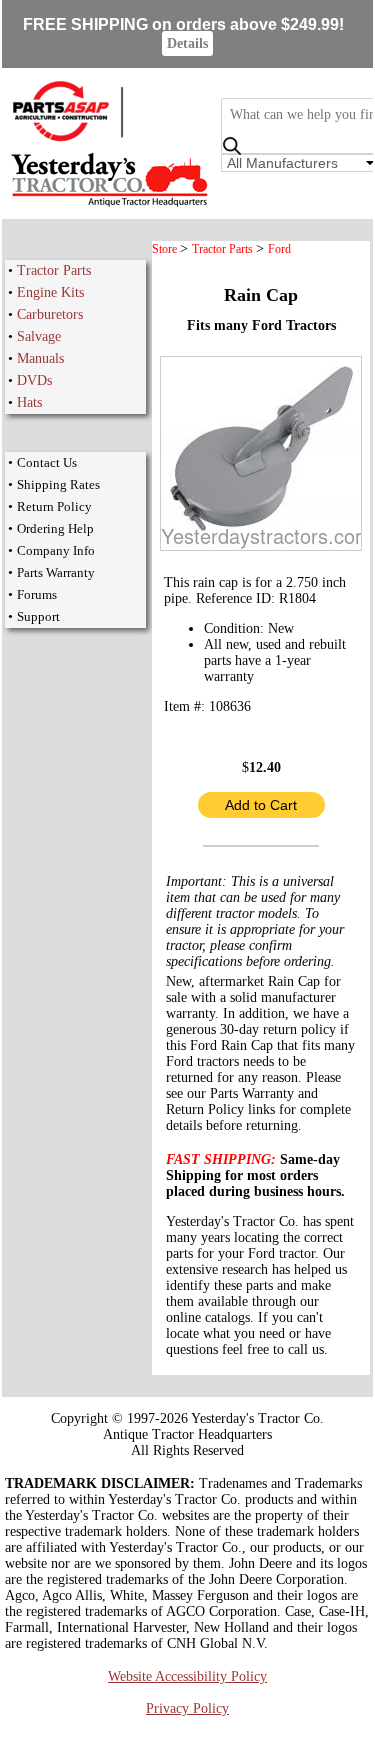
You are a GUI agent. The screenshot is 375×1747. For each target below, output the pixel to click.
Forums (37, 594)
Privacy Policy (187, 1708)
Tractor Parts (54, 270)
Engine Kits (50, 292)
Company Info (56, 550)
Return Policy (54, 506)
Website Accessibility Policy (187, 1676)
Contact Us (47, 462)
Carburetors (50, 314)
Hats (29, 402)
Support (38, 616)
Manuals (40, 358)
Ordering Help (55, 528)
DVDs (34, 380)
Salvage (39, 336)
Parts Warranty (56, 572)
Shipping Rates (58, 484)
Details (187, 43)
